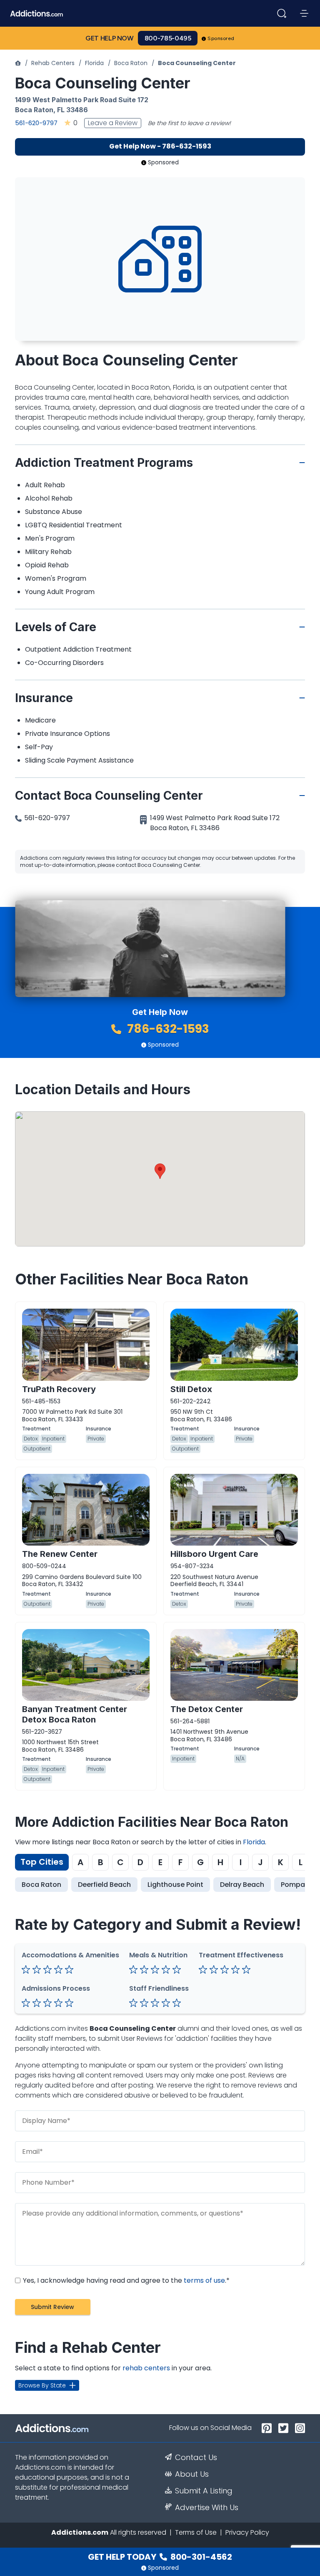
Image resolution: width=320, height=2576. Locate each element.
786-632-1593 (167, 1029)
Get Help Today (160, 2557)
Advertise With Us (207, 2508)
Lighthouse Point (175, 1885)
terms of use (204, 2280)
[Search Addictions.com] (282, 13)
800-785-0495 (168, 38)
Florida (94, 63)
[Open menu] (304, 13)
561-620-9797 (36, 123)
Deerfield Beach (104, 1885)
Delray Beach (242, 1885)
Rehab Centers (53, 63)
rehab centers (146, 2368)
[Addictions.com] (18, 63)
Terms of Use (196, 2532)
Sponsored (221, 38)
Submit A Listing (204, 2491)
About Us (192, 2474)
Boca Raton (131, 63)
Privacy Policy (247, 2532)
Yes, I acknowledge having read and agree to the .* (125, 2280)
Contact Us (196, 2458)
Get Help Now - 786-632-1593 (160, 146)
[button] (160, 1171)
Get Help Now (110, 38)
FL (61, 110)
